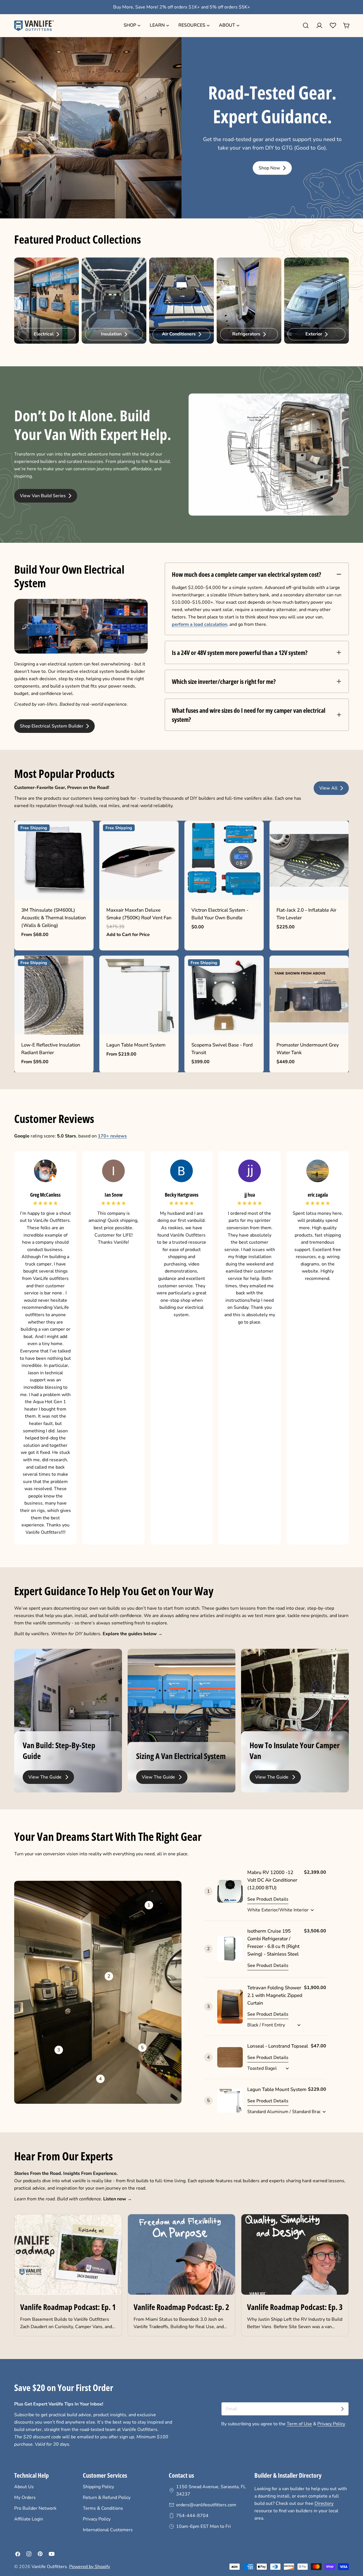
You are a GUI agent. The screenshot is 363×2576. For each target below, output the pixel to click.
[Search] (306, 25)
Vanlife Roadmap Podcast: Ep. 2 (181, 2307)
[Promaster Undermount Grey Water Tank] (309, 995)
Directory (324, 2503)
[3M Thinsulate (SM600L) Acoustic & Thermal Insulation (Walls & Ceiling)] (54, 860)
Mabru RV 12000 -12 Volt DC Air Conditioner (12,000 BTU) (272, 1880)
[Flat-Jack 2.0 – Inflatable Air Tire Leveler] (309, 860)
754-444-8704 (192, 2516)
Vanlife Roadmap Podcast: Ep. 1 (68, 2307)
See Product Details (268, 1899)
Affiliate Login (29, 2519)
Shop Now (270, 168)
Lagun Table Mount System (136, 1045)
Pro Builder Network (35, 2508)
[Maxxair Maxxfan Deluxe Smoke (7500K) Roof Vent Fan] (139, 860)
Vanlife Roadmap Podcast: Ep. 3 (295, 2307)
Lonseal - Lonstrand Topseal (278, 2046)
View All (329, 788)
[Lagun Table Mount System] (139, 995)
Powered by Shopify (90, 2567)
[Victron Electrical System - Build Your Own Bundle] (224, 860)
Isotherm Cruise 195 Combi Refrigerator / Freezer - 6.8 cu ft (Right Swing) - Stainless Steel (273, 1943)
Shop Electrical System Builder (52, 726)
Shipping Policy (98, 2487)
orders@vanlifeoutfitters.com (206, 2505)
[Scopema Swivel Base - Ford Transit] (224, 995)
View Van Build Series (43, 496)
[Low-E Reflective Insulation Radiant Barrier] (54, 995)
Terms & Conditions (103, 2508)
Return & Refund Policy (107, 2498)
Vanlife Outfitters (49, 2567)
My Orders (25, 2498)
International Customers (108, 2530)
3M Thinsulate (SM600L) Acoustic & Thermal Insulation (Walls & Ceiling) (54, 918)
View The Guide (46, 1777)
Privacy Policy (331, 2424)
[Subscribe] (342, 2409)
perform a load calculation (200, 624)
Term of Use (299, 2424)
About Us (24, 2487)
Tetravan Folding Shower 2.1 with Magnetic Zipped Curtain (275, 1995)
